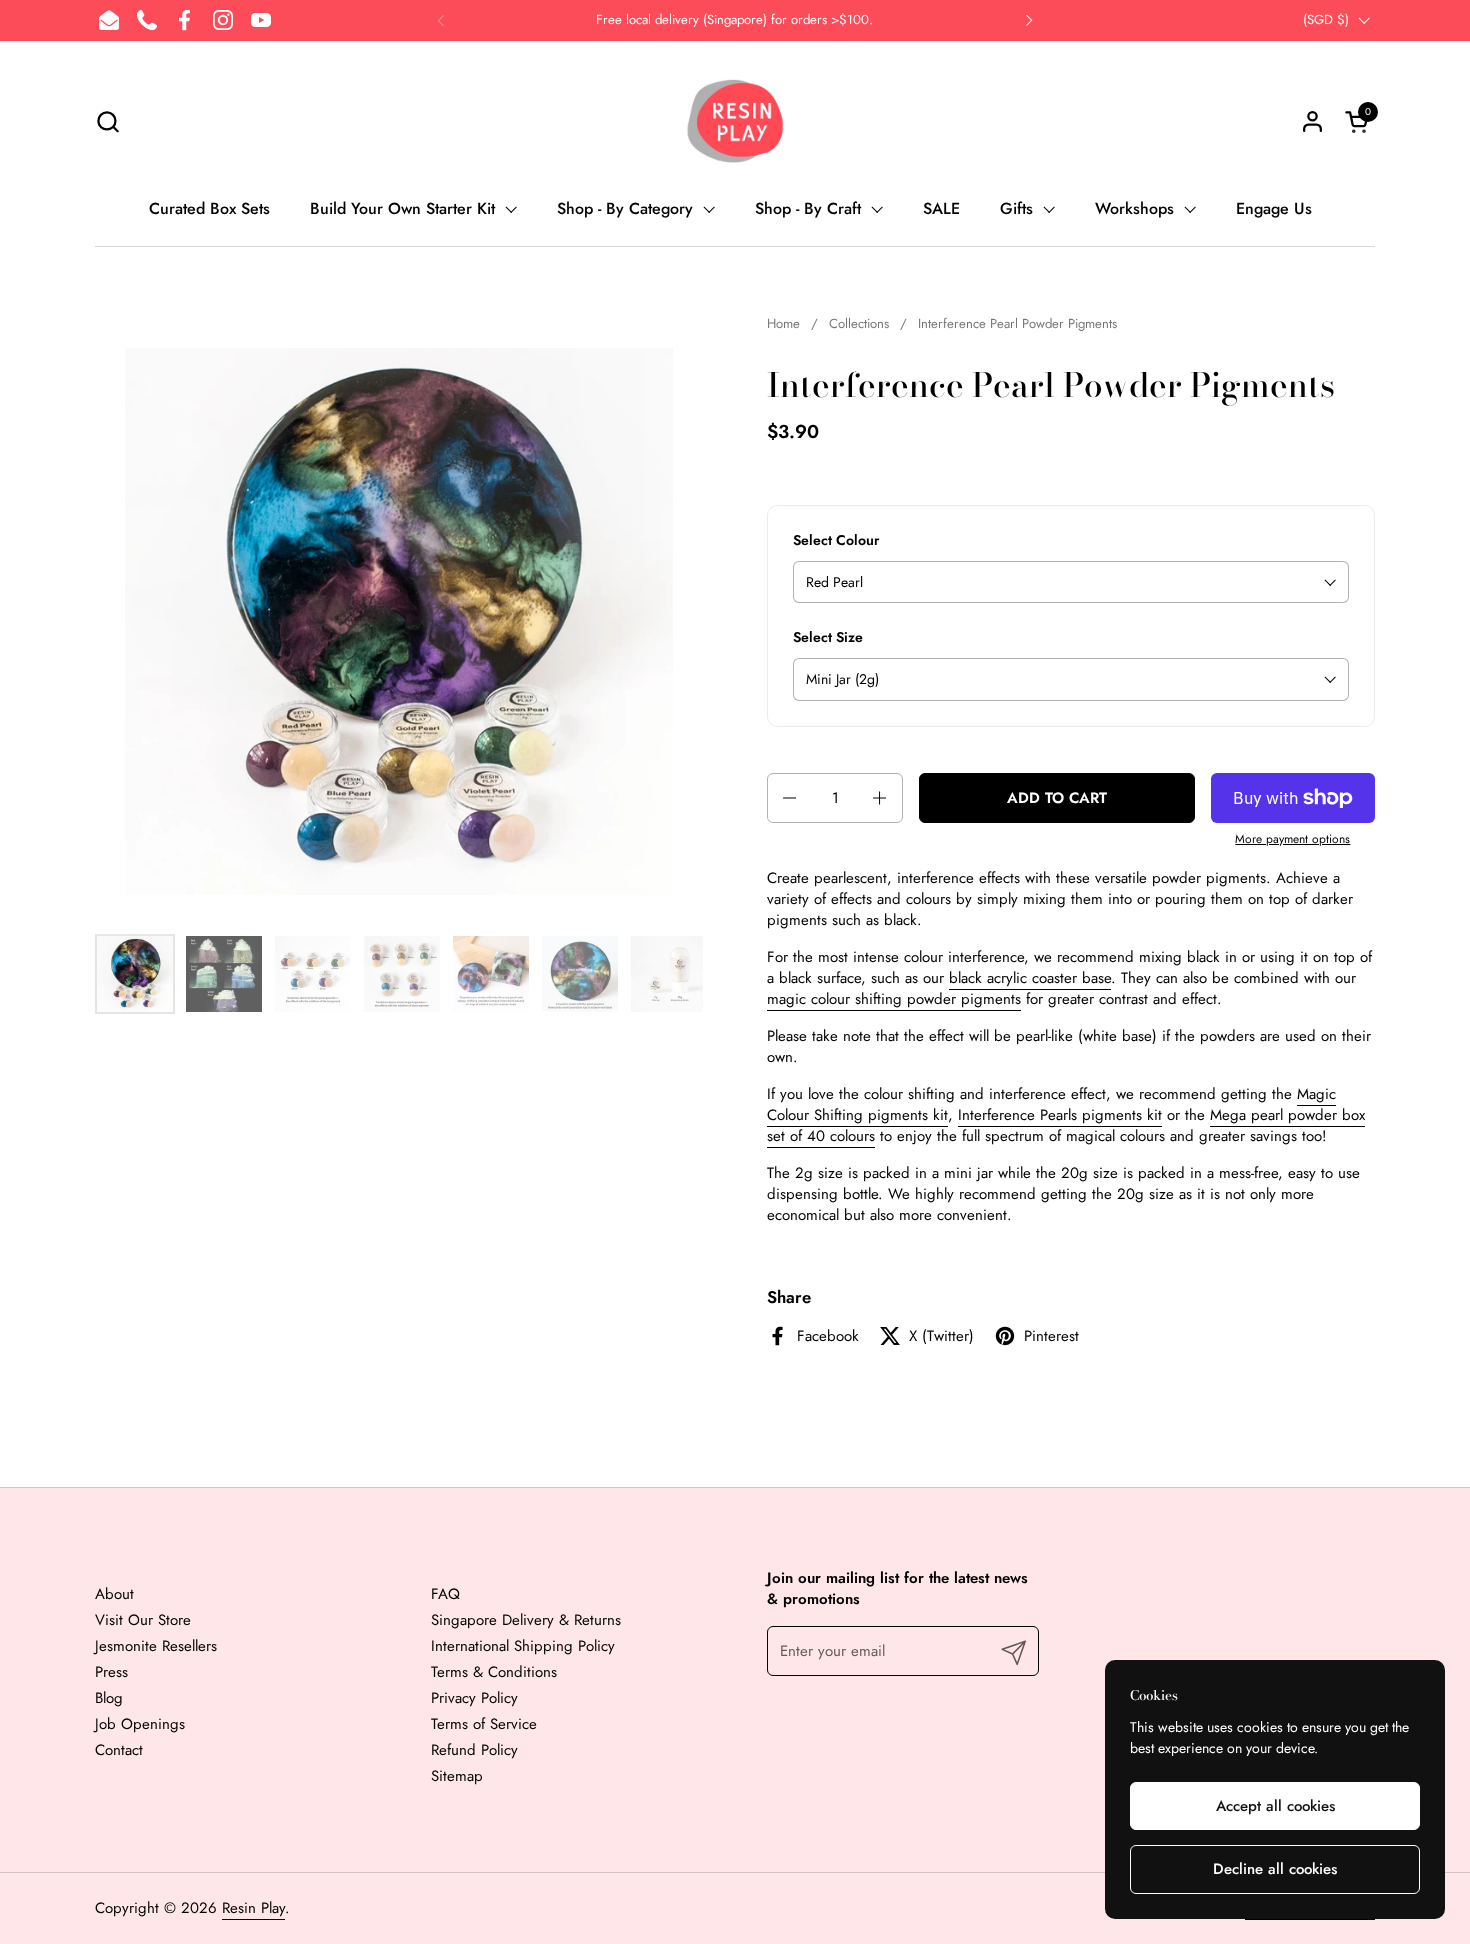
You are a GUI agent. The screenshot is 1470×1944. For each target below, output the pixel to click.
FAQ (445, 1594)
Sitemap (457, 1776)
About (114, 1594)
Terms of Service (484, 1724)
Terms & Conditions (494, 1672)
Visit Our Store (143, 1620)
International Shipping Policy (523, 1646)
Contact (119, 1750)
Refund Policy (474, 1750)
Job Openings (140, 1724)
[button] (107, 121)
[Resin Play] (735, 121)
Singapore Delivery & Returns (526, 1620)
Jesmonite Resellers (156, 1646)
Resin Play (253, 1908)
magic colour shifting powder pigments (894, 999)
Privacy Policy (474, 1698)
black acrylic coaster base (1030, 978)
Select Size (828, 637)
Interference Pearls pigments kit (1060, 1115)
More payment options (1292, 839)
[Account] (1312, 121)
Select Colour (836, 540)
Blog (109, 1698)
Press (111, 1672)
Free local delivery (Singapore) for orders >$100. (734, 20)
